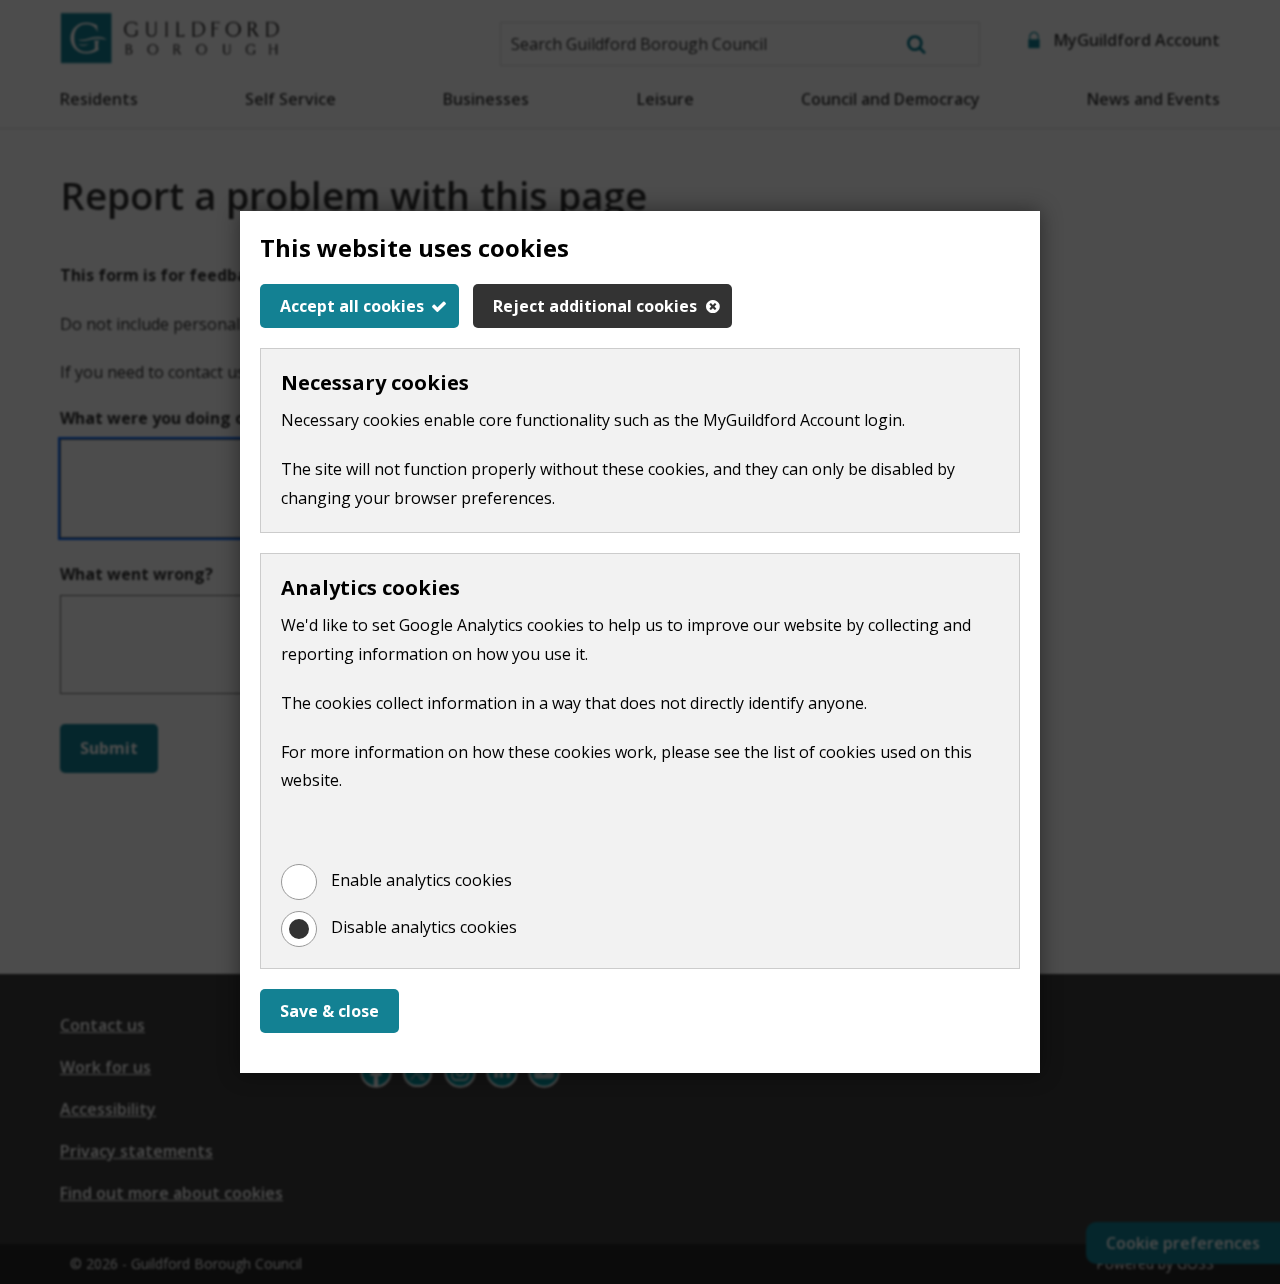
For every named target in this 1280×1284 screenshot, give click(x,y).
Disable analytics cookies (424, 927)
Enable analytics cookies (421, 880)
